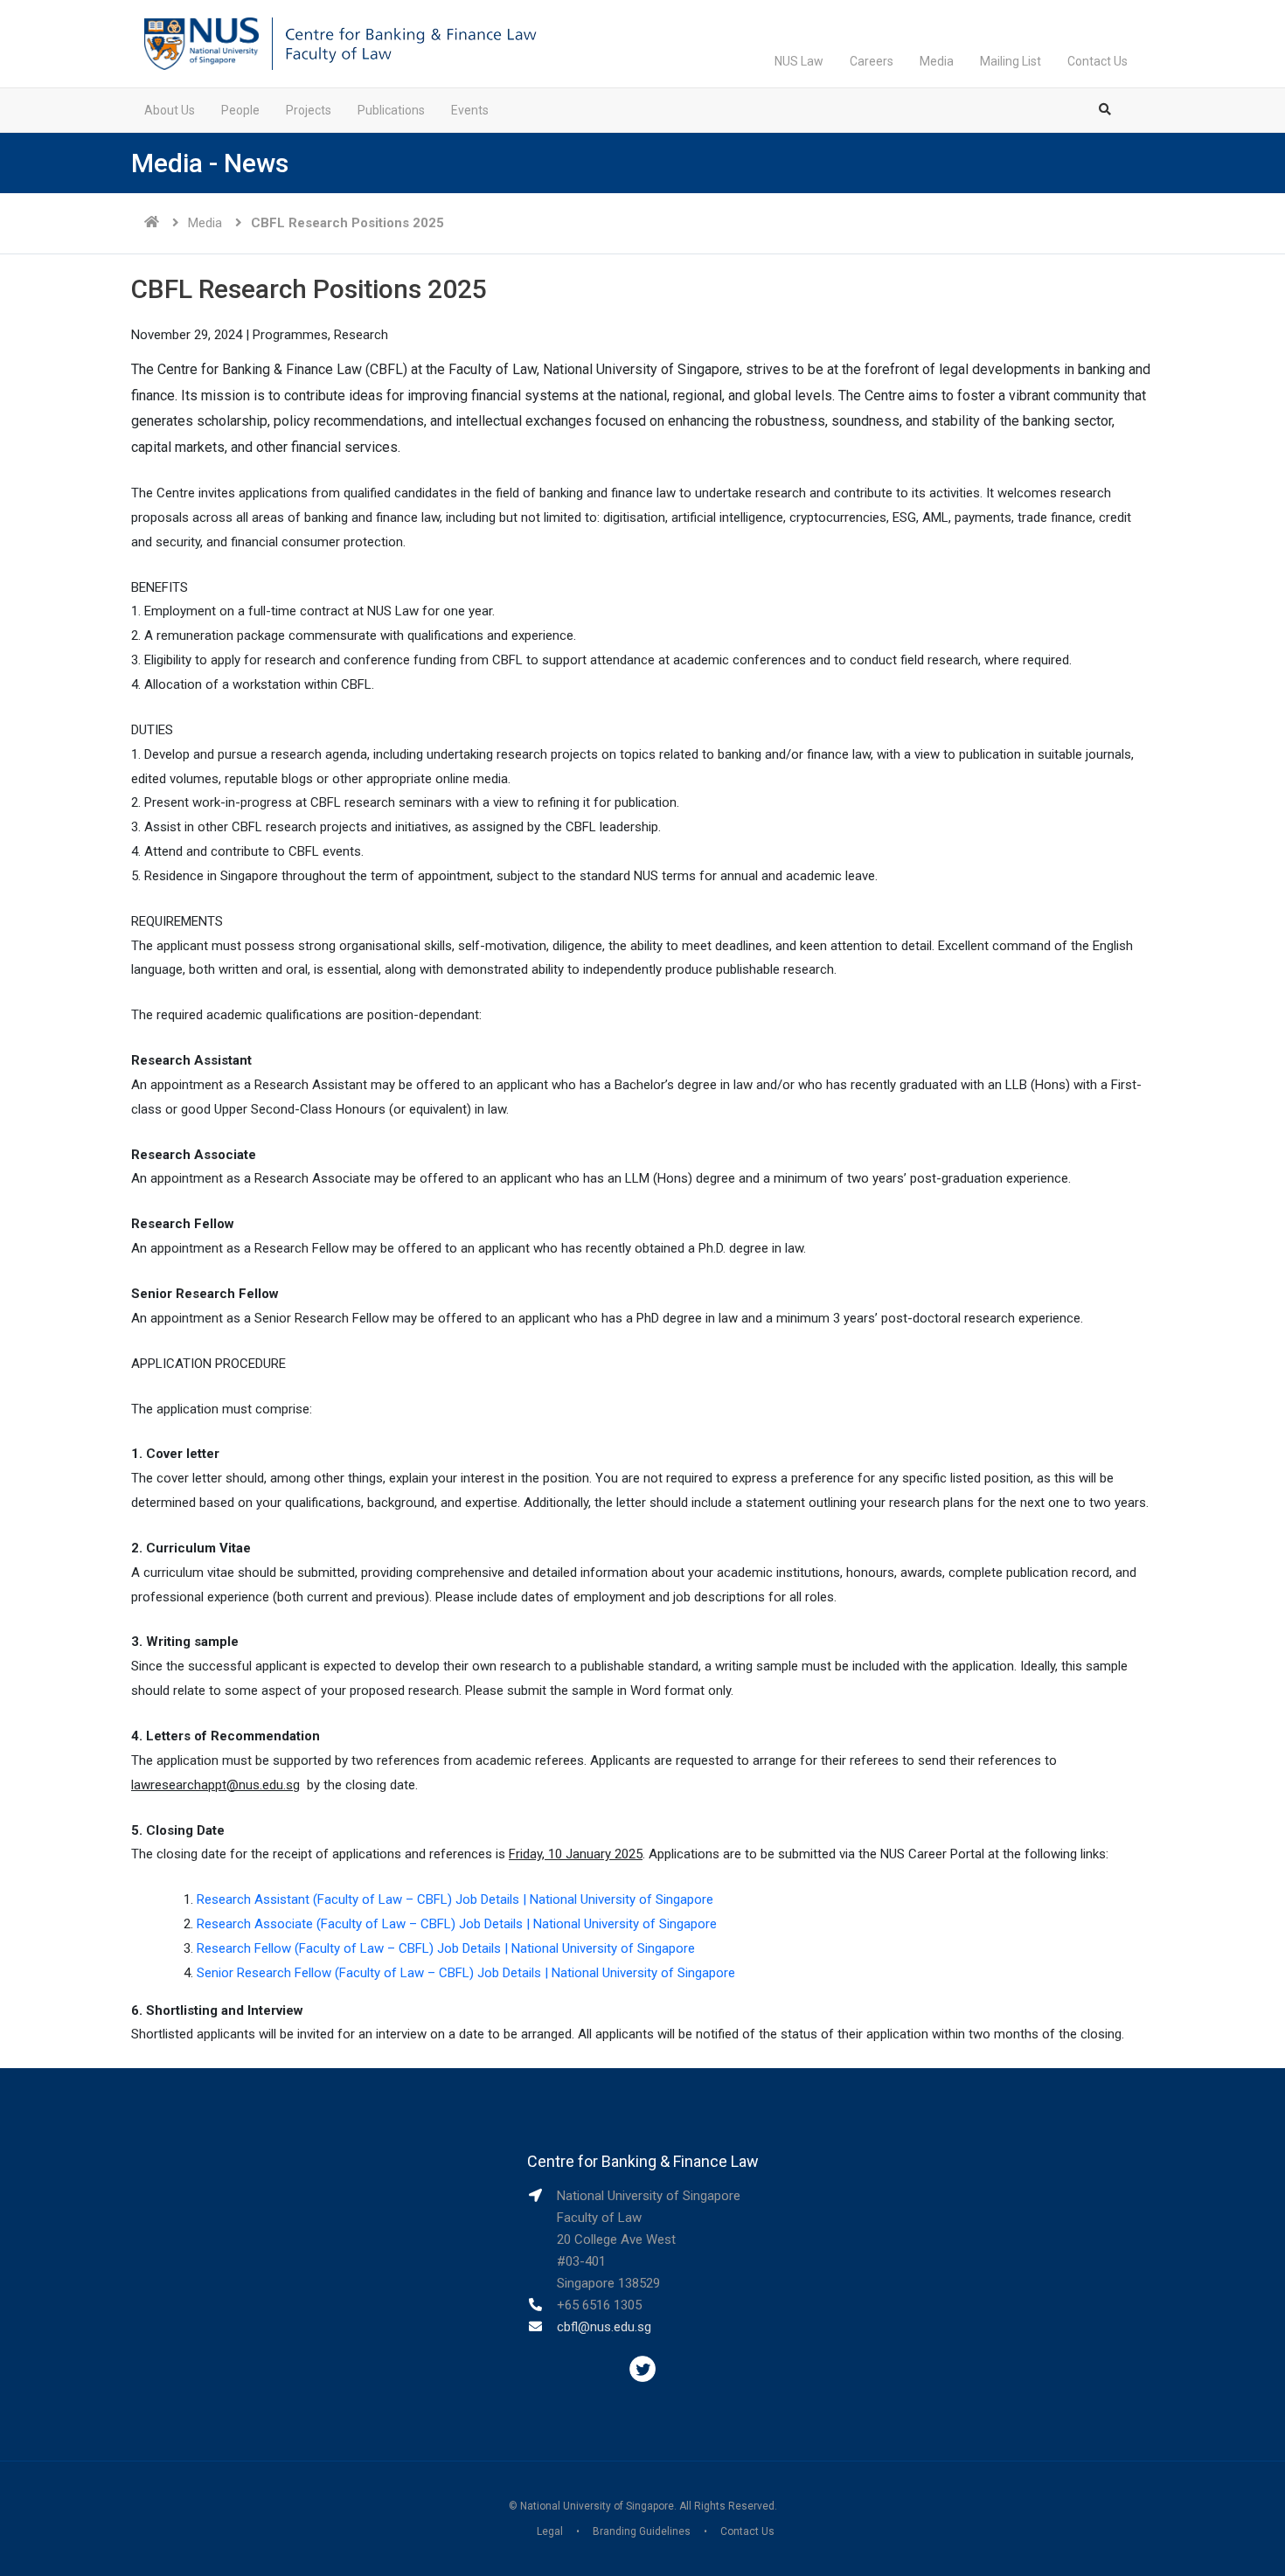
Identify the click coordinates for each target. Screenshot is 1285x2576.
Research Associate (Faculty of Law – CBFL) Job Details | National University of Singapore (457, 1924)
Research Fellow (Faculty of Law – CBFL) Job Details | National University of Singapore (446, 1948)
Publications (391, 110)
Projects (309, 110)
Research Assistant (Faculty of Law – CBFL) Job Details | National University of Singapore (455, 1899)
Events (470, 110)
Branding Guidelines (642, 2531)
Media (937, 61)
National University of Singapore (597, 2506)
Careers (872, 61)
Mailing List (1011, 61)
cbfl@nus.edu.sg (604, 2327)
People (240, 110)
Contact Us (1097, 61)
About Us (170, 110)
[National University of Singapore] (201, 43)
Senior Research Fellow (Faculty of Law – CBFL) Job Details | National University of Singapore (466, 1973)
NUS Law (799, 61)
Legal (550, 2531)
